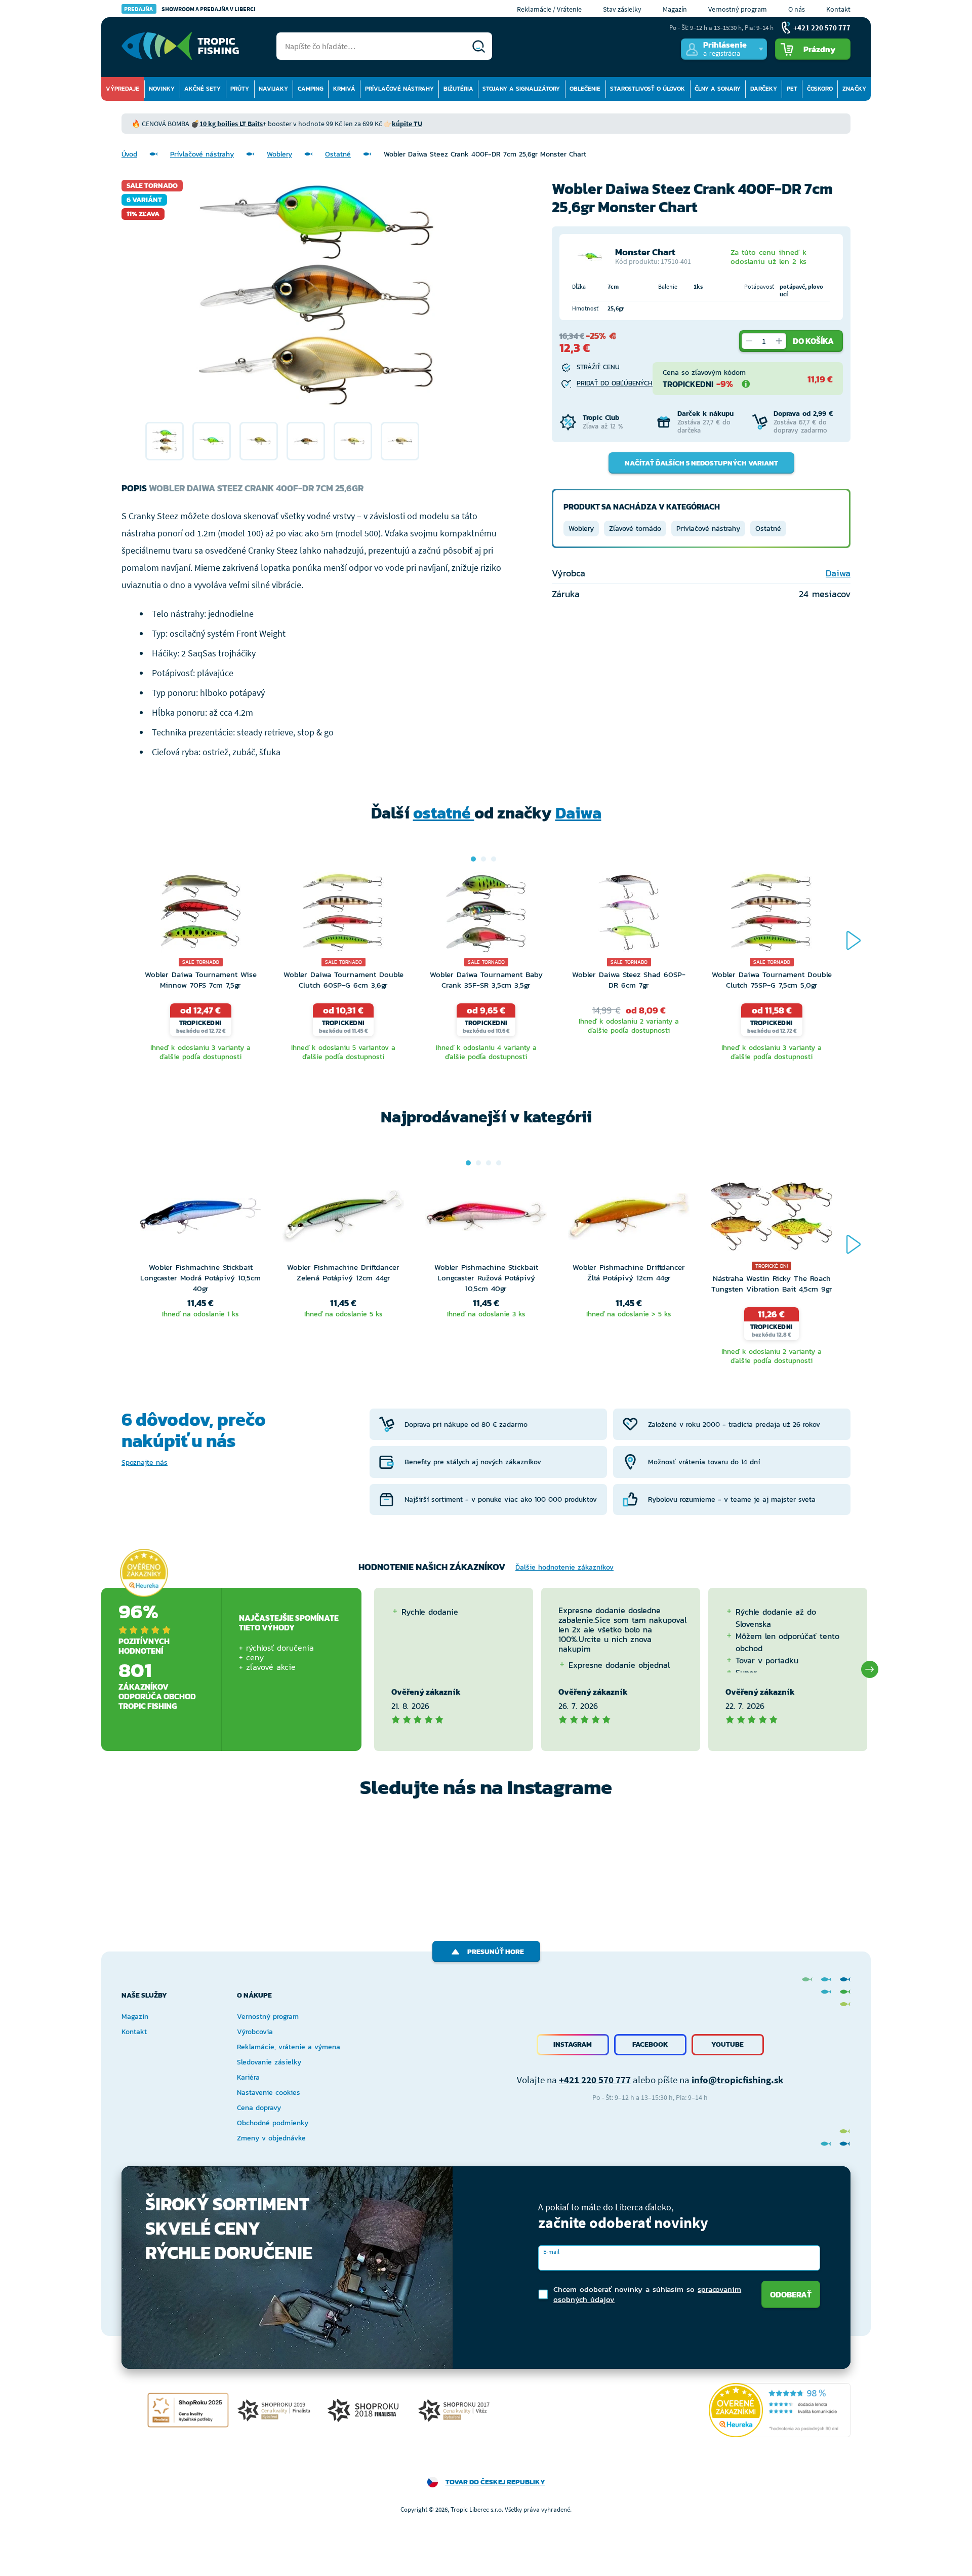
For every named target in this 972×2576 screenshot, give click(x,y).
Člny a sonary (718, 89)
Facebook (650, 2044)
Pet (792, 89)
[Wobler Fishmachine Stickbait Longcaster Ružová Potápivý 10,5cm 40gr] (486, 1219)
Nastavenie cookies (269, 2093)
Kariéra (248, 2077)
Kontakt (838, 9)
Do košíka (813, 341)
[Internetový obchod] (180, 46)
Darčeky (764, 89)
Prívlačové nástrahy (399, 89)
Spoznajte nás (145, 1462)
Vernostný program (738, 9)
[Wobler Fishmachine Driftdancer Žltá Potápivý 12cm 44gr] (629, 1219)
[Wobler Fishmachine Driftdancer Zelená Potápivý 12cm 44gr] (343, 1219)
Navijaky (273, 89)
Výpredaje (123, 89)
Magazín (675, 9)
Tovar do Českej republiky (495, 2482)
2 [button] (483, 859)
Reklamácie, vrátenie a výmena (289, 2047)
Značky (854, 89)
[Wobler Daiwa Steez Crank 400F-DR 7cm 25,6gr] (165, 441)
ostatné (444, 813)
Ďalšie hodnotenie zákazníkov (564, 1567)
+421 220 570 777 (595, 2080)
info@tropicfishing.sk (737, 2080)
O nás (797, 9)
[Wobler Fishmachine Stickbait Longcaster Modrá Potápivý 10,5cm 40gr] (200, 1219)
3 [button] (494, 859)
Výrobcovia (255, 2032)
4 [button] (499, 1163)
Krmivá (344, 89)
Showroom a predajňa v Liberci (190, 9)
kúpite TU (407, 124)
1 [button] (473, 859)
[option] (165, 441)
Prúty (240, 89)
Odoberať (791, 2294)
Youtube (727, 2044)
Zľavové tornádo (635, 529)
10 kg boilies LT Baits (231, 124)
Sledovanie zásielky (269, 2062)
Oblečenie (585, 89)
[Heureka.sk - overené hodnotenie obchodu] (144, 1573)
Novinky (162, 89)
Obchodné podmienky (273, 2123)
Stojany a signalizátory (521, 89)
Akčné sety (202, 89)
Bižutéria (458, 89)
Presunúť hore (496, 1952)
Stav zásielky (622, 9)
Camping (311, 89)
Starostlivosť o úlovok (647, 89)
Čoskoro (820, 89)
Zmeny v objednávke (271, 2138)
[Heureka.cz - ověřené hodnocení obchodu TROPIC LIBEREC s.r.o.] (780, 2410)
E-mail (551, 2252)
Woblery (279, 154)
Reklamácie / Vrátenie (549, 9)
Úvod (129, 154)
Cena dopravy (259, 2108)
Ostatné (338, 154)
